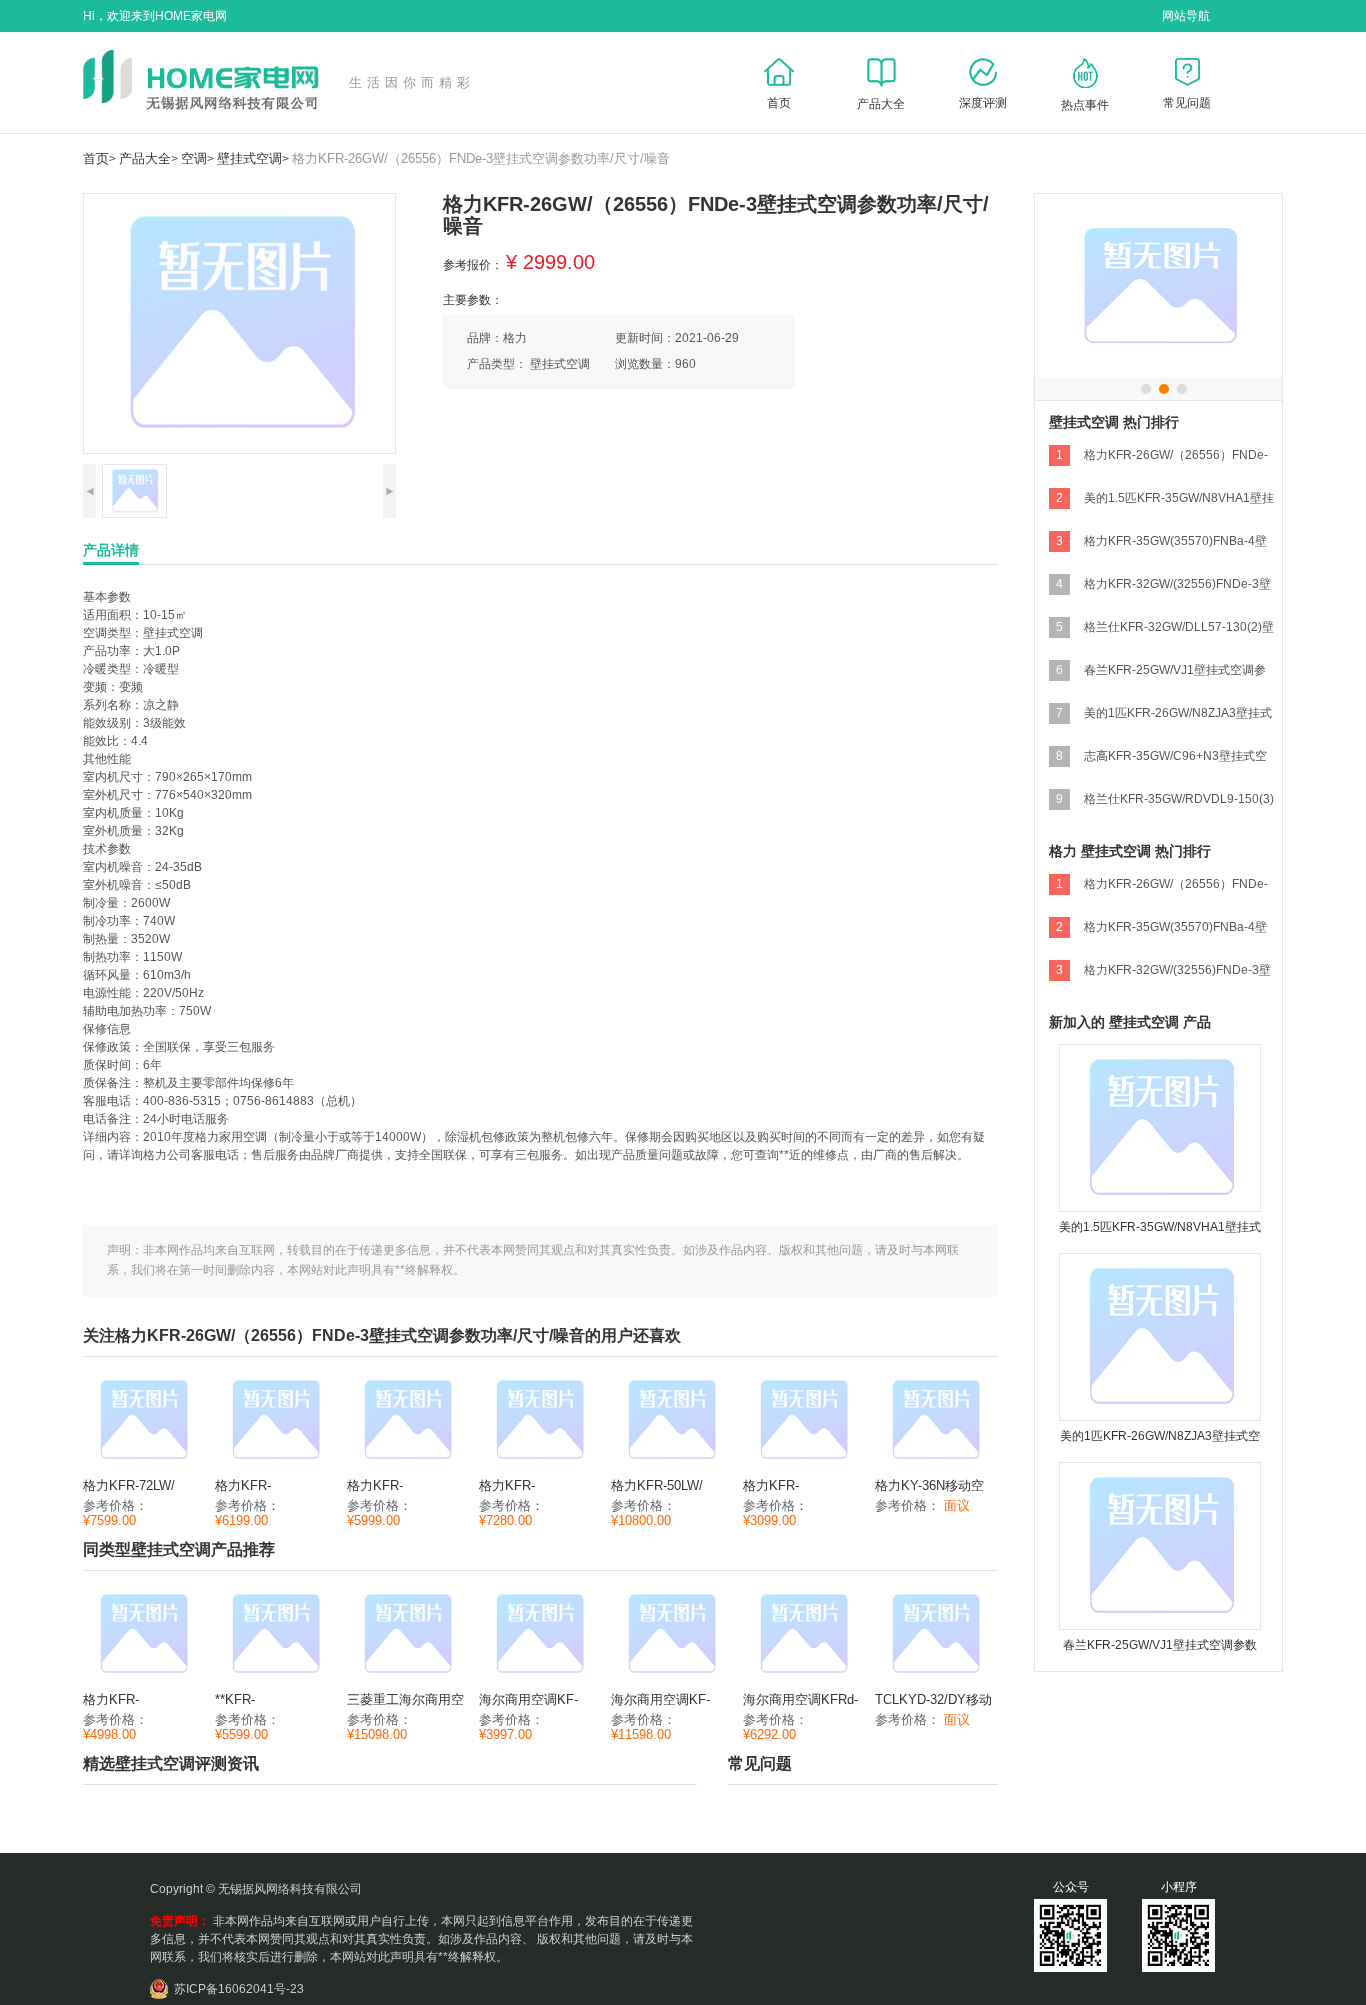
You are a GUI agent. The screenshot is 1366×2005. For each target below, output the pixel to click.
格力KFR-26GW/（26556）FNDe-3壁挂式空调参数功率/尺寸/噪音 (481, 158)
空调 (194, 158)
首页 (96, 158)
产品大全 (145, 158)
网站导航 (1186, 16)
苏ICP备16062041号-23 (239, 1989)
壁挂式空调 (249, 158)
